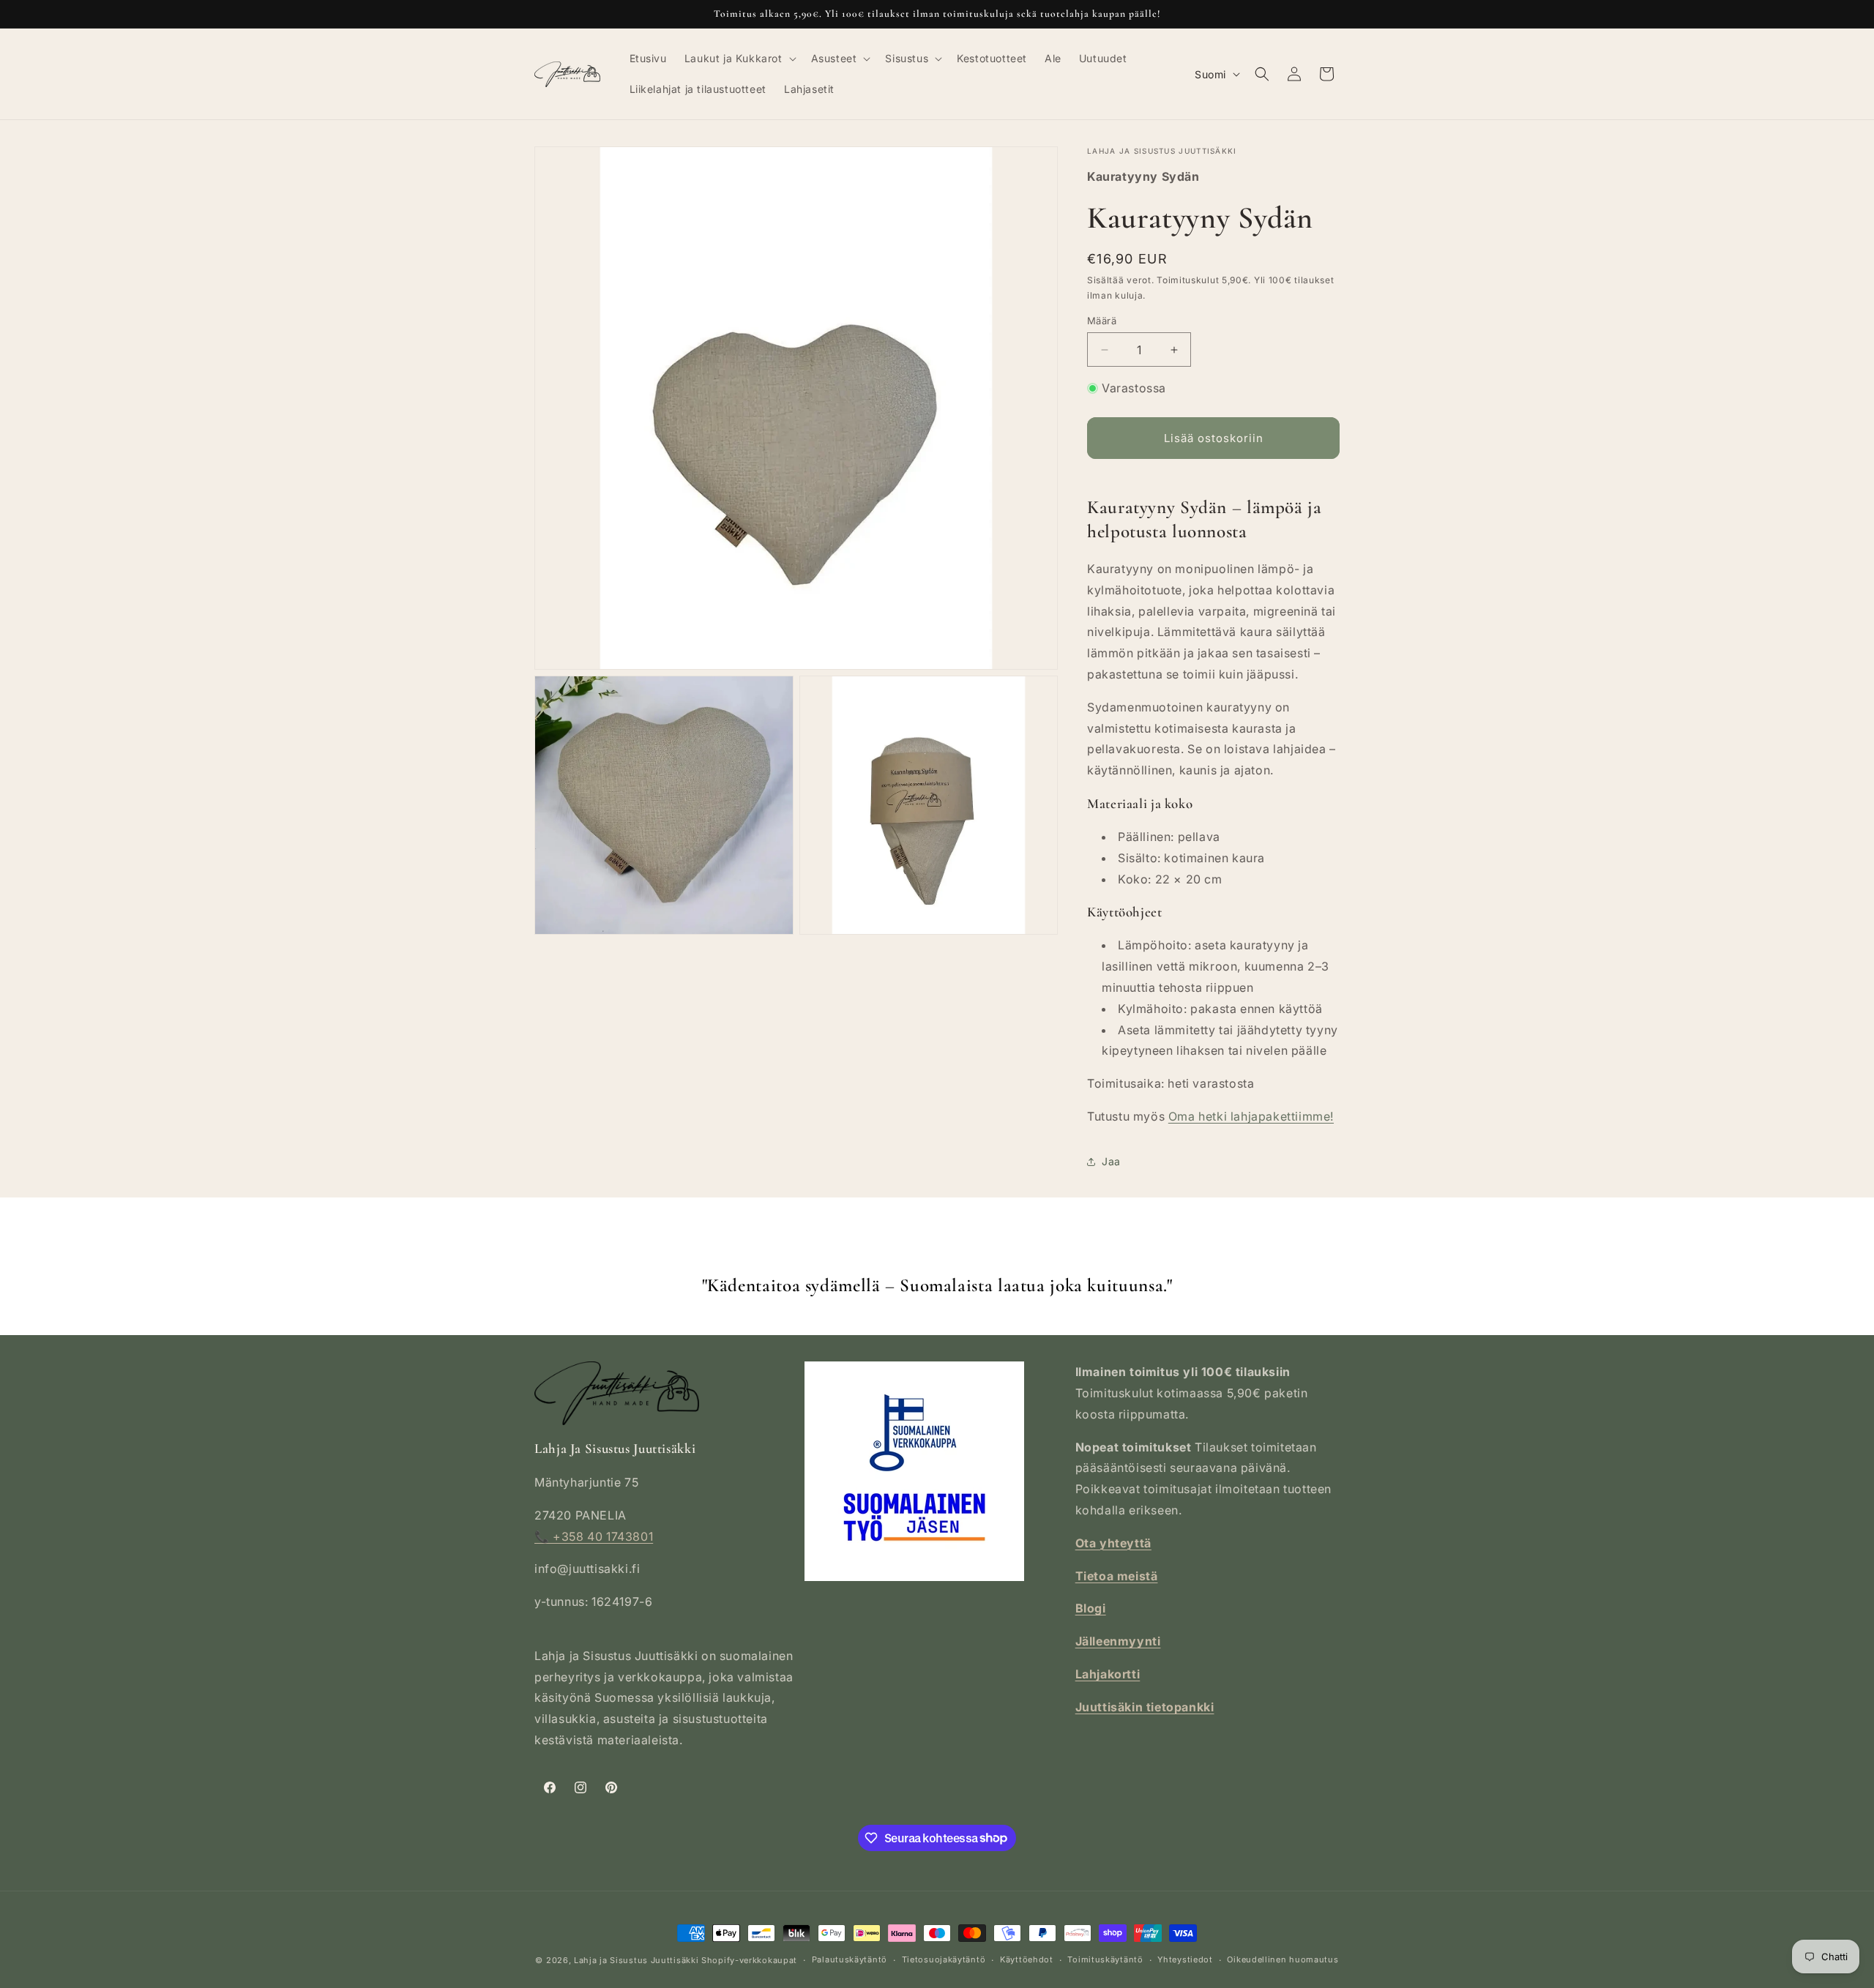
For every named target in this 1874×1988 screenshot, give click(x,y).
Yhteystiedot (1185, 1959)
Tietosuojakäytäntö (944, 1959)
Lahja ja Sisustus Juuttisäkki (636, 1960)
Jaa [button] (1111, 1161)
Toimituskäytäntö (1105, 1959)
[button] (739, 59)
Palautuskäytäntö (850, 1959)
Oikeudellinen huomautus (1283, 1959)
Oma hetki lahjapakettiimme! (1251, 1116)
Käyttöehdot (1027, 1959)
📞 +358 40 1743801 (594, 1536)
